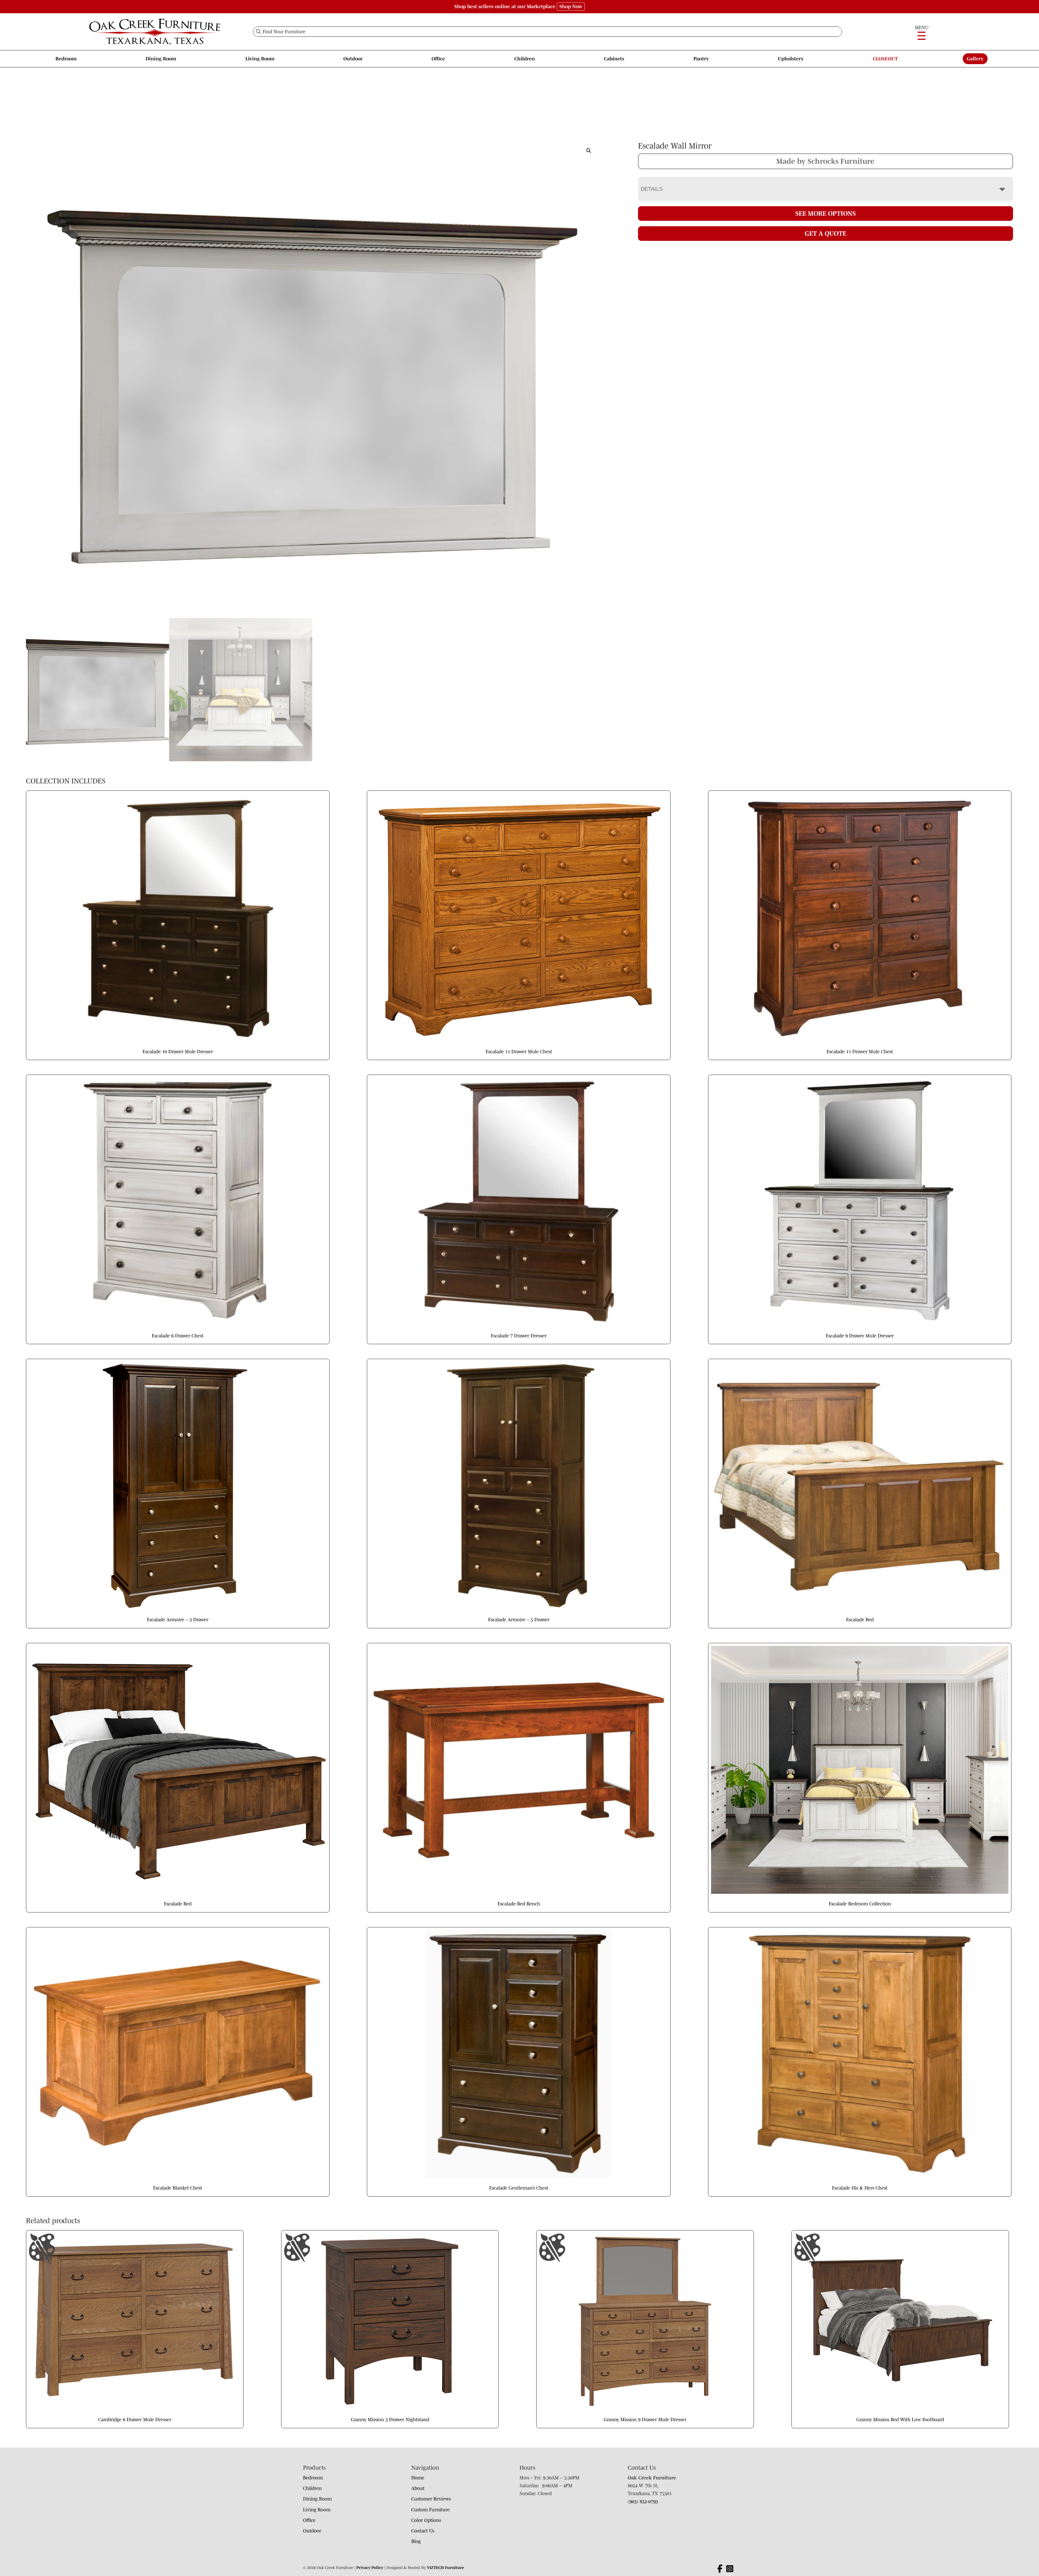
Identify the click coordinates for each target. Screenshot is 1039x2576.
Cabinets (614, 59)
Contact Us (423, 2531)
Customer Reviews (431, 2499)
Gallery (975, 59)
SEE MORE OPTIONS (826, 213)
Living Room (260, 59)
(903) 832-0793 (643, 2502)
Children (525, 59)
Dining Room (161, 59)
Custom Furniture (430, 2510)
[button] (589, 151)
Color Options (426, 2520)
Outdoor (353, 59)
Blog (416, 2541)
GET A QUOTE (826, 233)
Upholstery (791, 59)
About (418, 2488)
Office (438, 59)
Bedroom (66, 59)
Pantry (701, 59)
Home (418, 2478)
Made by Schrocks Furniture (825, 161)
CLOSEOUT (885, 59)
